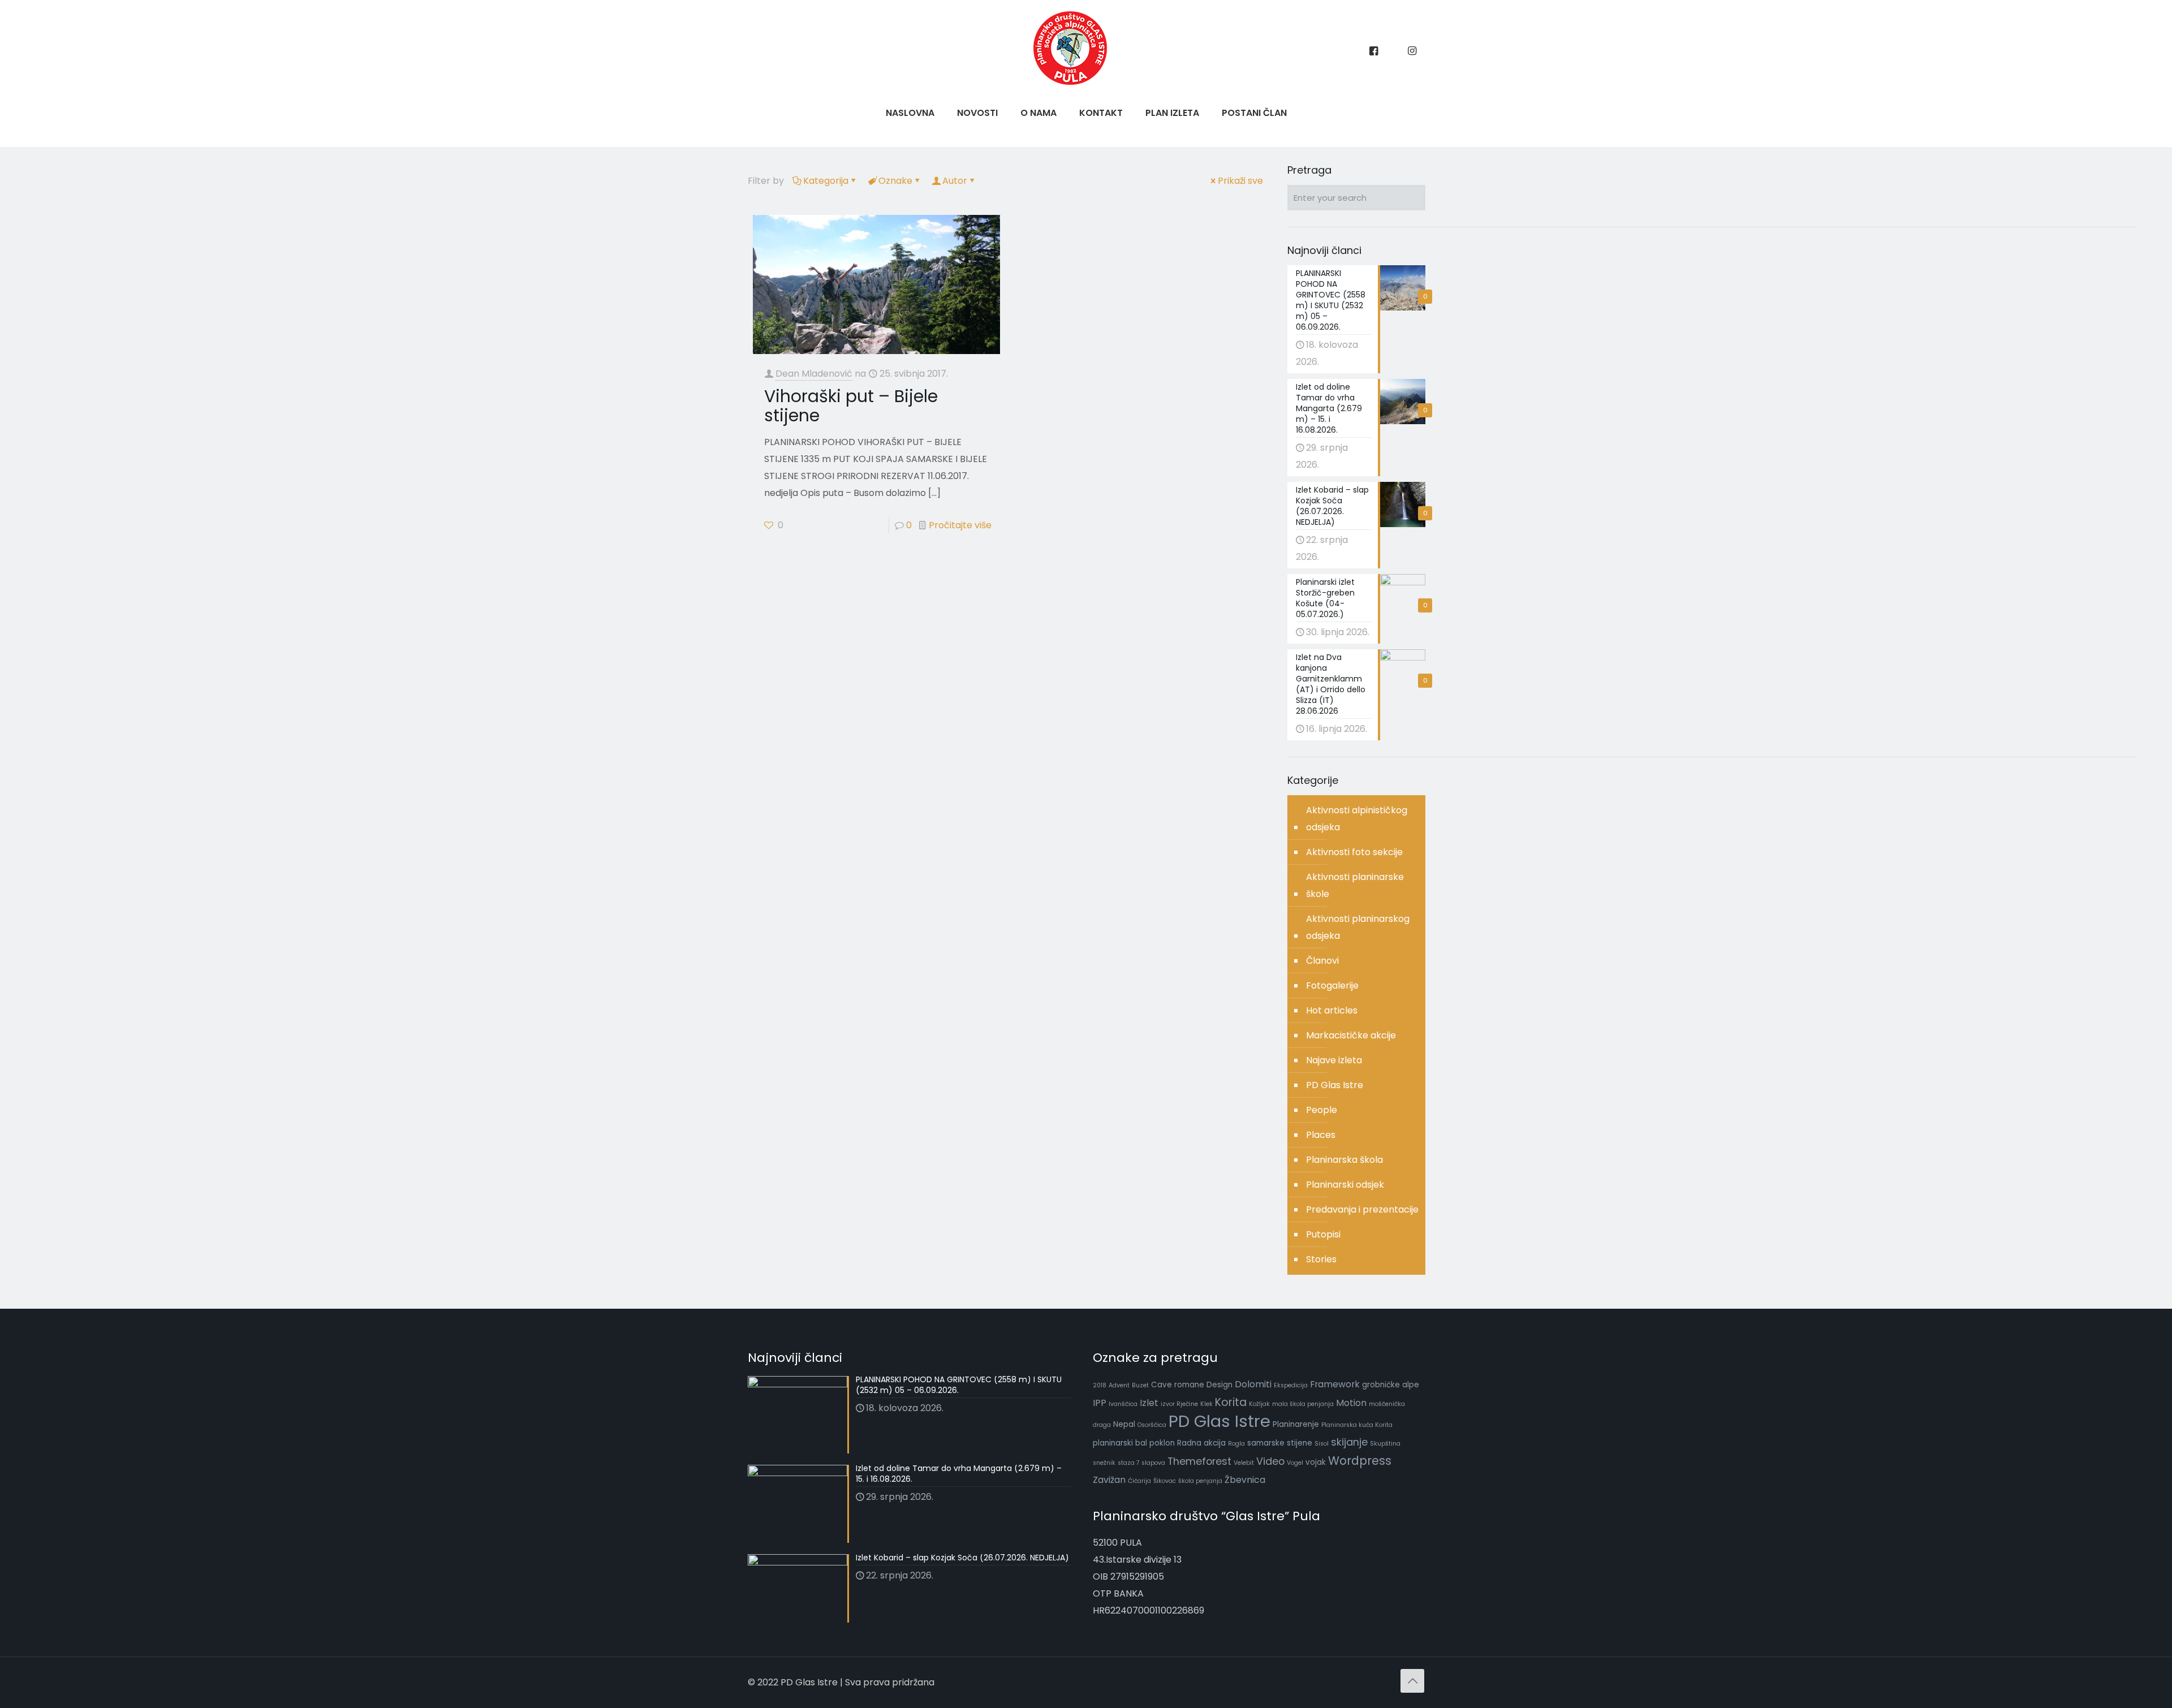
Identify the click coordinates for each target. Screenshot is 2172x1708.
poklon (1162, 1443)
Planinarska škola (1344, 1160)
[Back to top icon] (1412, 1681)
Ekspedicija (1291, 1385)
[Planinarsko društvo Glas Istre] (1070, 82)
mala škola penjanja (1303, 1404)
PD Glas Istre (1335, 1085)
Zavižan (1109, 1480)
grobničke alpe (1391, 1385)
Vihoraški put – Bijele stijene (851, 406)
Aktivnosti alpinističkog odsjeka (1357, 819)
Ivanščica (1123, 1404)
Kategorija (826, 181)
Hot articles (1332, 1010)
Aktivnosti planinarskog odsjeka (1358, 927)
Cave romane (1178, 1385)
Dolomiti (1253, 1384)
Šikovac (1165, 1481)
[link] (1038, 141)
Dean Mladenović (814, 374)
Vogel (1295, 1463)
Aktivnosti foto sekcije (1354, 852)
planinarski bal (1120, 1443)
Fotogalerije (1332, 985)
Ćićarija (1139, 1481)
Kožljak (1259, 1404)
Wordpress (1360, 1461)
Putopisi (1323, 1234)
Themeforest (1199, 1461)
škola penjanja (1200, 1481)
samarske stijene (1280, 1443)
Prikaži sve (1240, 181)
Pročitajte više (960, 525)
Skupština (1385, 1444)
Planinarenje (1296, 1424)
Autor (955, 181)
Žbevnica (1245, 1480)
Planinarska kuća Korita (1357, 1425)
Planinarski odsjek (1345, 1185)
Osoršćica (1152, 1425)
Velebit (1244, 1463)
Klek (1206, 1404)
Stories (1321, 1259)
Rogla (1236, 1444)
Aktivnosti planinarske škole (1355, 885)
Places (1321, 1135)
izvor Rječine (1179, 1404)
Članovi (1322, 961)
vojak (1316, 1462)
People (1322, 1110)
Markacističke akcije (1351, 1035)
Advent (1119, 1385)
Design (1219, 1385)
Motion (1351, 1403)
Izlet (1149, 1403)
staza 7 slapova (1141, 1463)
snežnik (1104, 1463)
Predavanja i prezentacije (1362, 1209)
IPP (1100, 1403)
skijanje (1349, 1442)
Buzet (1140, 1385)
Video (1270, 1461)
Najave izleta (1334, 1060)
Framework (1335, 1384)
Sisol (1322, 1444)
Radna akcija (1201, 1443)
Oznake (895, 181)
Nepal (1124, 1424)
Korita (1231, 1402)
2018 (1100, 1385)
